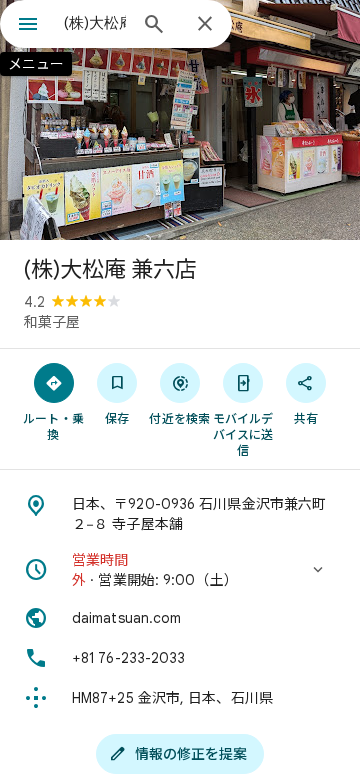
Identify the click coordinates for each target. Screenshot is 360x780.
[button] (180, 570)
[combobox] (95, 23)
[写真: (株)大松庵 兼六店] (180, 120)
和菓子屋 (52, 322)
